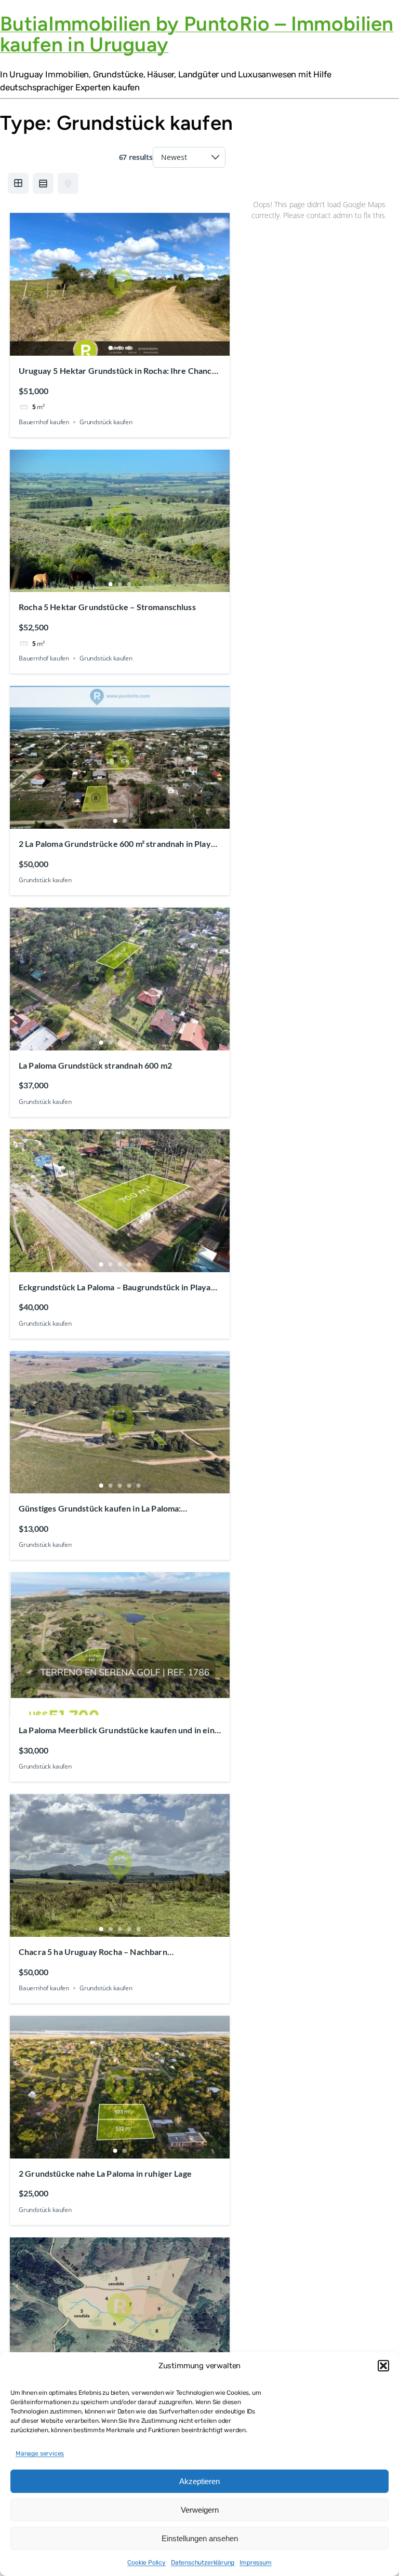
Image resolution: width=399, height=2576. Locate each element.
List (43, 183)
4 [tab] (129, 1043)
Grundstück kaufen (106, 422)
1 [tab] (110, 348)
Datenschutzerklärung (203, 2562)
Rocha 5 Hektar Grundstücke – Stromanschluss (107, 607)
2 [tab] (119, 348)
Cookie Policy (147, 2562)
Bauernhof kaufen (44, 422)
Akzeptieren (199, 2481)
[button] (383, 2366)
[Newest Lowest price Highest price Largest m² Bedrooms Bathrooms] (189, 157)
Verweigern (200, 2510)
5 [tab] (138, 1043)
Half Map (68, 183)
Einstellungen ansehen (200, 2538)
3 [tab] (129, 348)
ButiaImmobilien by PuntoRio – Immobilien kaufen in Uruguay (197, 34)
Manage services (40, 2453)
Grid (18, 183)
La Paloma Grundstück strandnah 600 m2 (95, 1065)
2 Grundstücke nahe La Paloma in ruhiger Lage (105, 2173)
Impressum (255, 2562)
